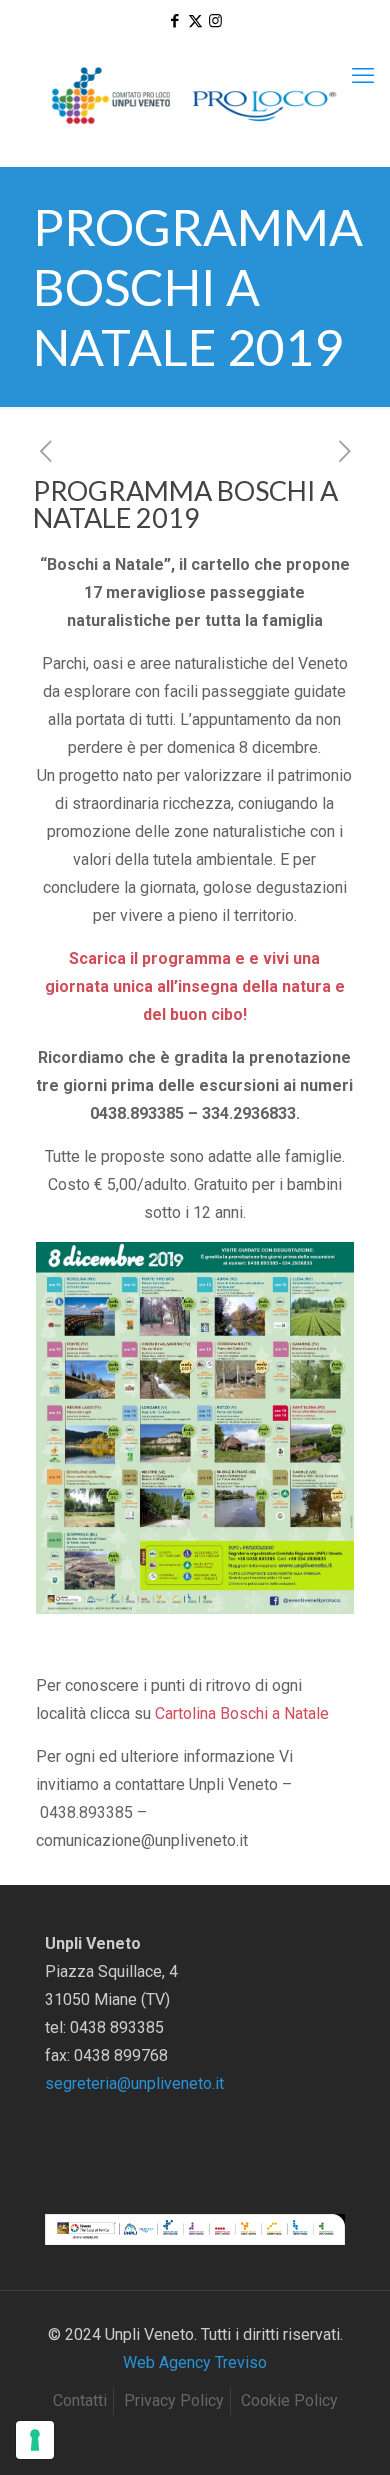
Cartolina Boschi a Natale (242, 1713)
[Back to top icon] (349, 2434)
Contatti (80, 2400)
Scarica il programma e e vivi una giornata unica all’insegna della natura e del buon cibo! (195, 986)
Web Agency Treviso (195, 2362)
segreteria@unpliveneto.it (134, 2083)
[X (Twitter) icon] (195, 21)
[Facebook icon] (175, 21)
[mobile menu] (363, 76)
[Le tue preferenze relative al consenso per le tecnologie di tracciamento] (35, 2440)
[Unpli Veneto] (195, 96)
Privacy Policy (174, 2400)
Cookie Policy (289, 2400)
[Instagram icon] (215, 21)
